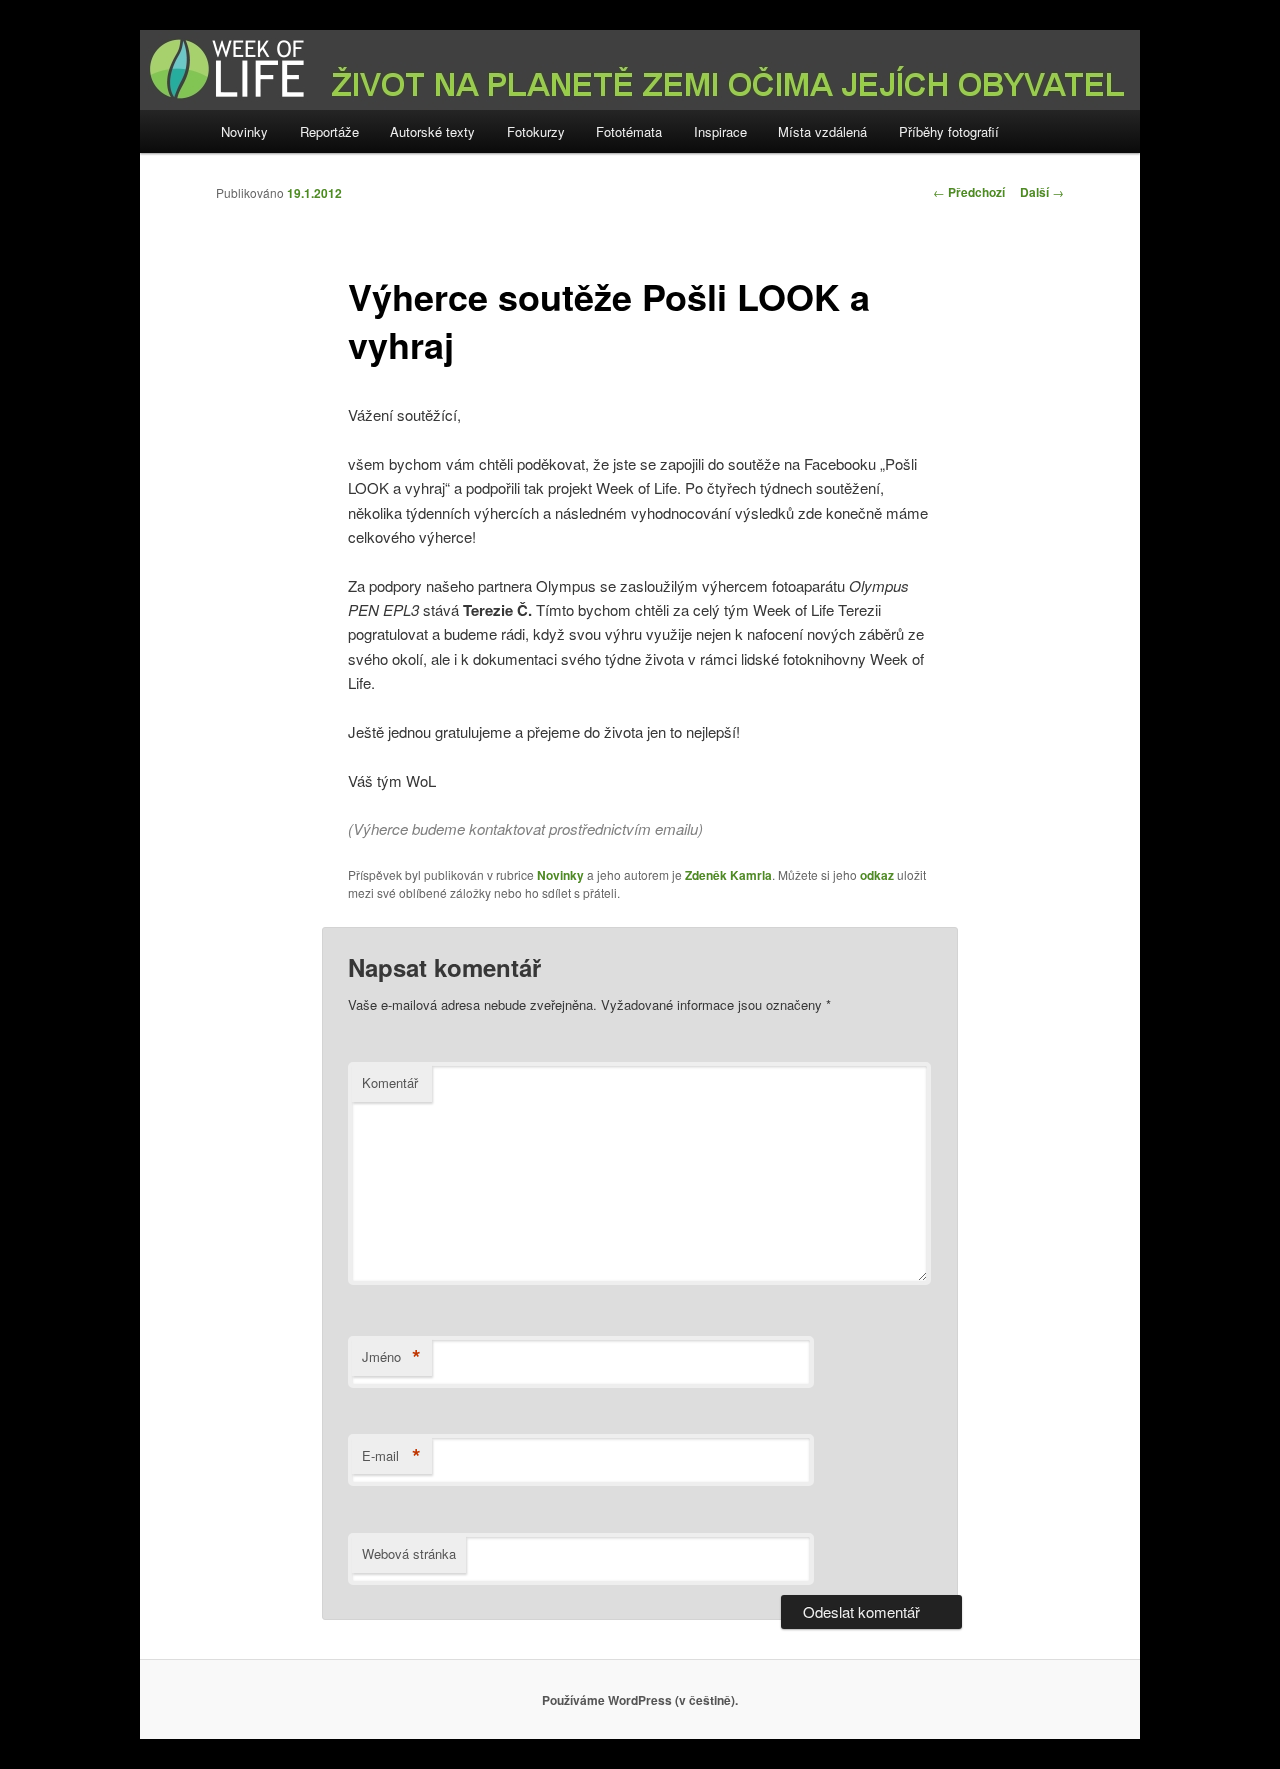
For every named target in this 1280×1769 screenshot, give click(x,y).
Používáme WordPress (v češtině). (640, 1700)
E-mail (391, 1456)
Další (1042, 192)
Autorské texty (432, 131)
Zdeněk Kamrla (728, 875)
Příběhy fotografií (949, 131)
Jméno (391, 1357)
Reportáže (329, 131)
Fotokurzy (536, 131)
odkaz (877, 875)
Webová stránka (409, 1553)
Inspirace (720, 131)
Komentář (390, 1082)
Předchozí (969, 192)
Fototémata (629, 131)
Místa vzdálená (822, 131)
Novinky (244, 131)
